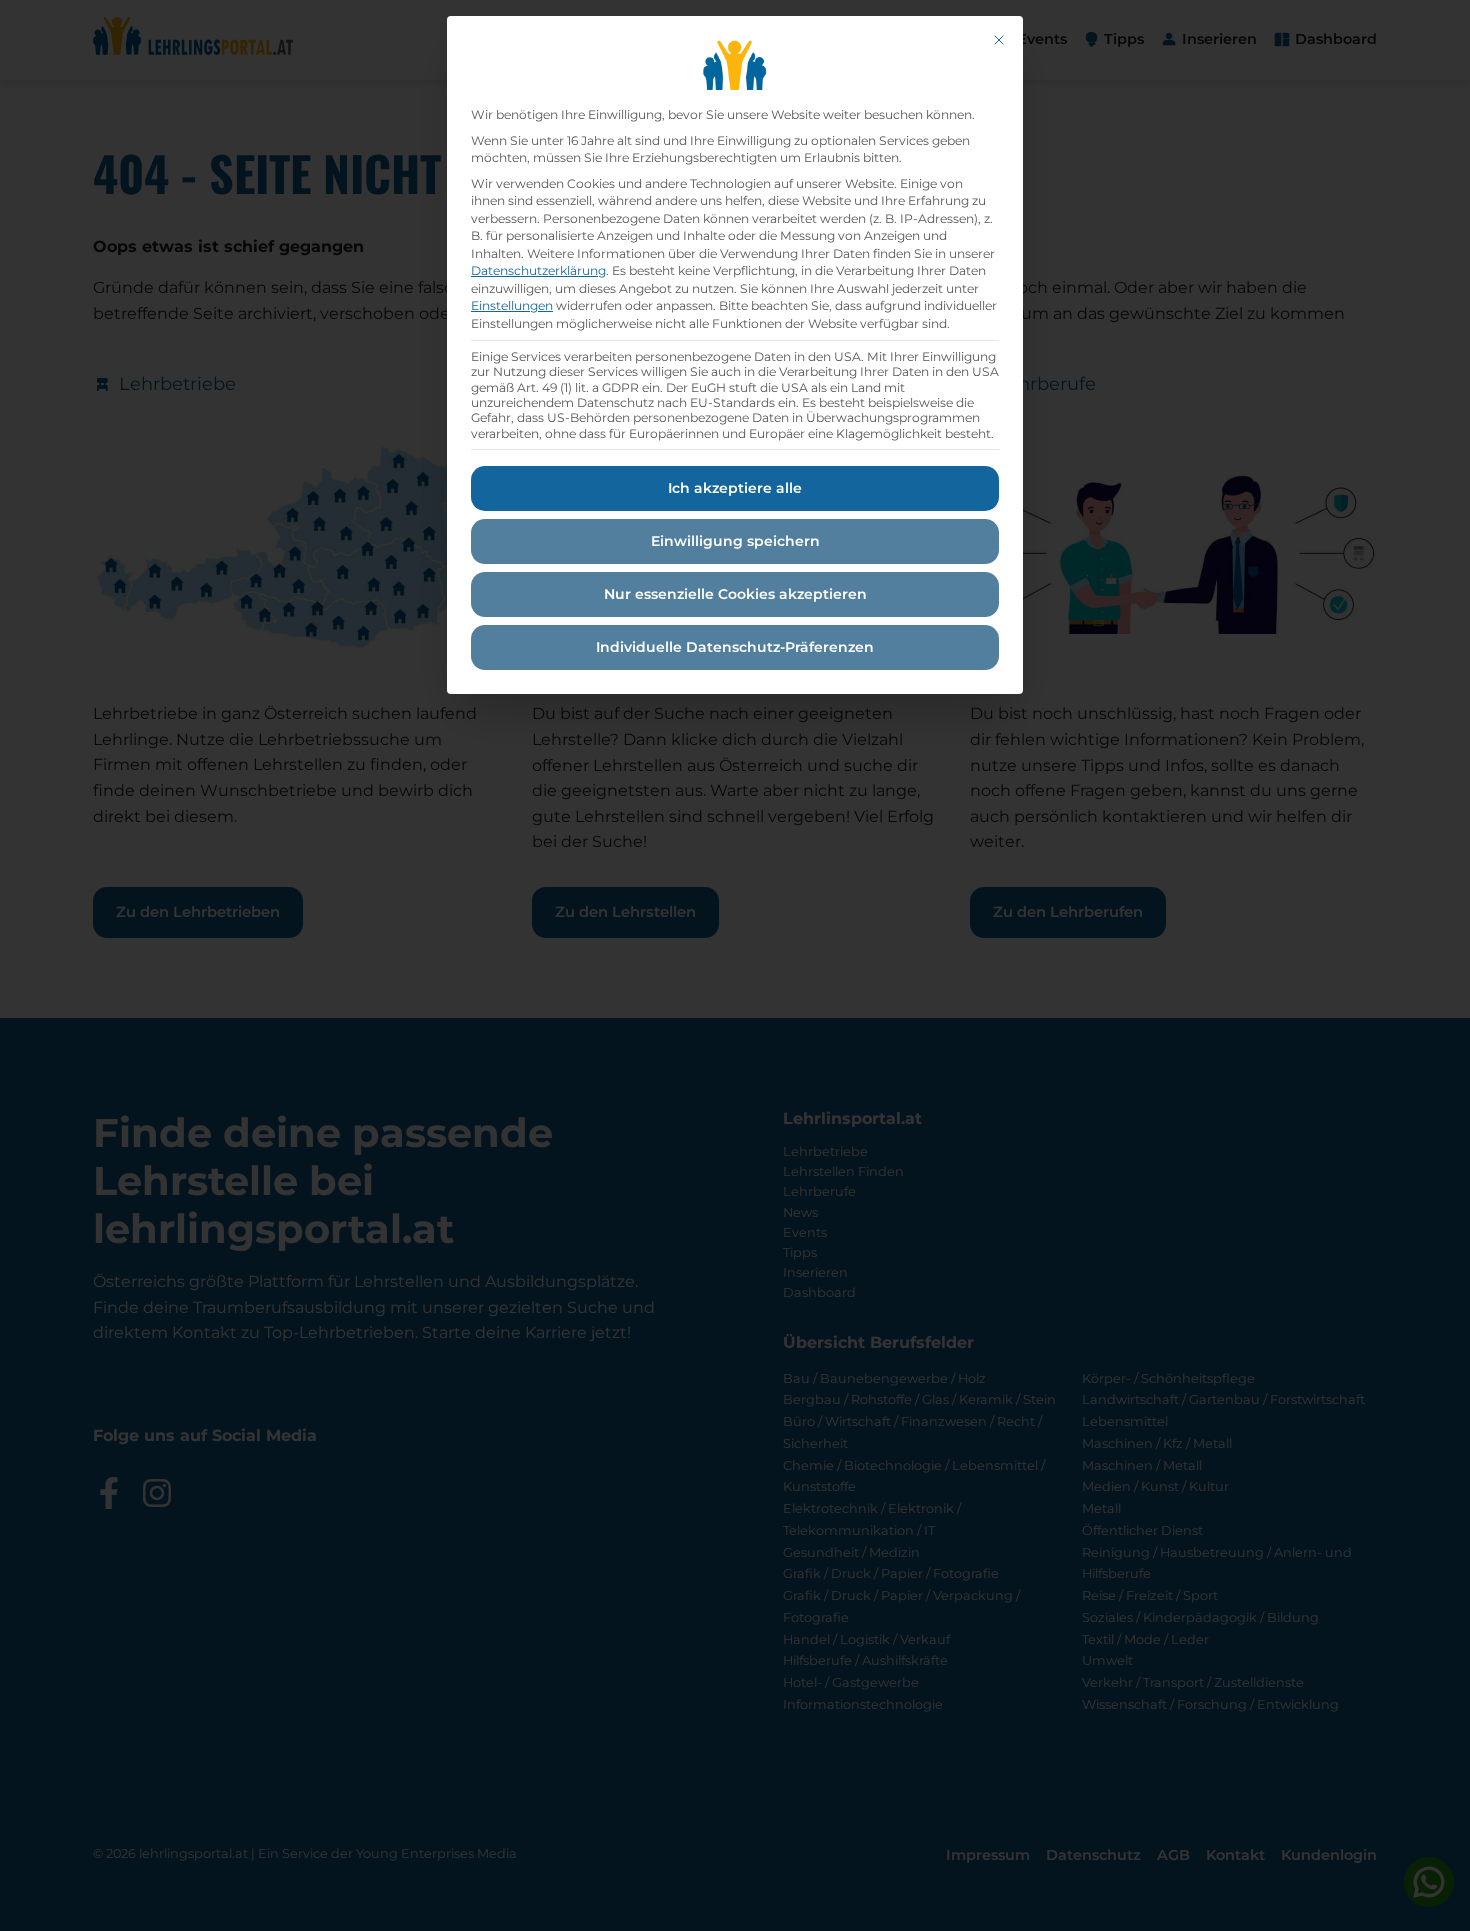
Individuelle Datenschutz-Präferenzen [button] (735, 647)
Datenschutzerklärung (538, 270)
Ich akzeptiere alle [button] (735, 488)
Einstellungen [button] (512, 305)
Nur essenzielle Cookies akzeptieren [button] (735, 594)
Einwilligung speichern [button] (735, 541)
